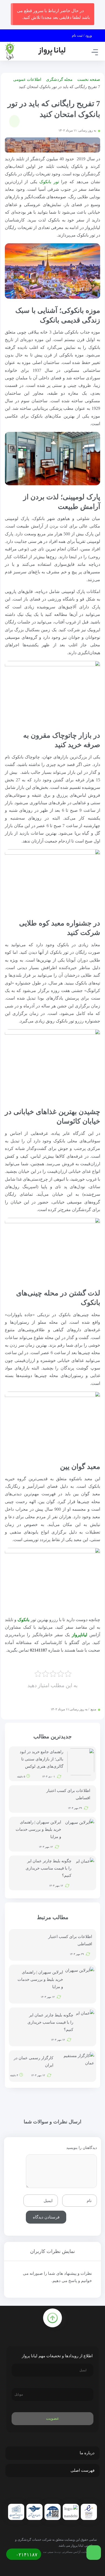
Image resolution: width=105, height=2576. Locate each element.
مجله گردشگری (59, 79)
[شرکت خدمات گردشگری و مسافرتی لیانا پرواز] (35, 51)
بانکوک (23, 1620)
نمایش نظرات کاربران (52, 2251)
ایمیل (48, 2200)
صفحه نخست (89, 79)
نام (89, 2200)
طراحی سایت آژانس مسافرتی (79, 2552)
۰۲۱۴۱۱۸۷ (26, 2555)
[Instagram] (54, 2492)
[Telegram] (65, 2492)
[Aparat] (42, 2492)
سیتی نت (48, 2552)
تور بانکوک (49, 182)
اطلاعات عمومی (27, 79)
